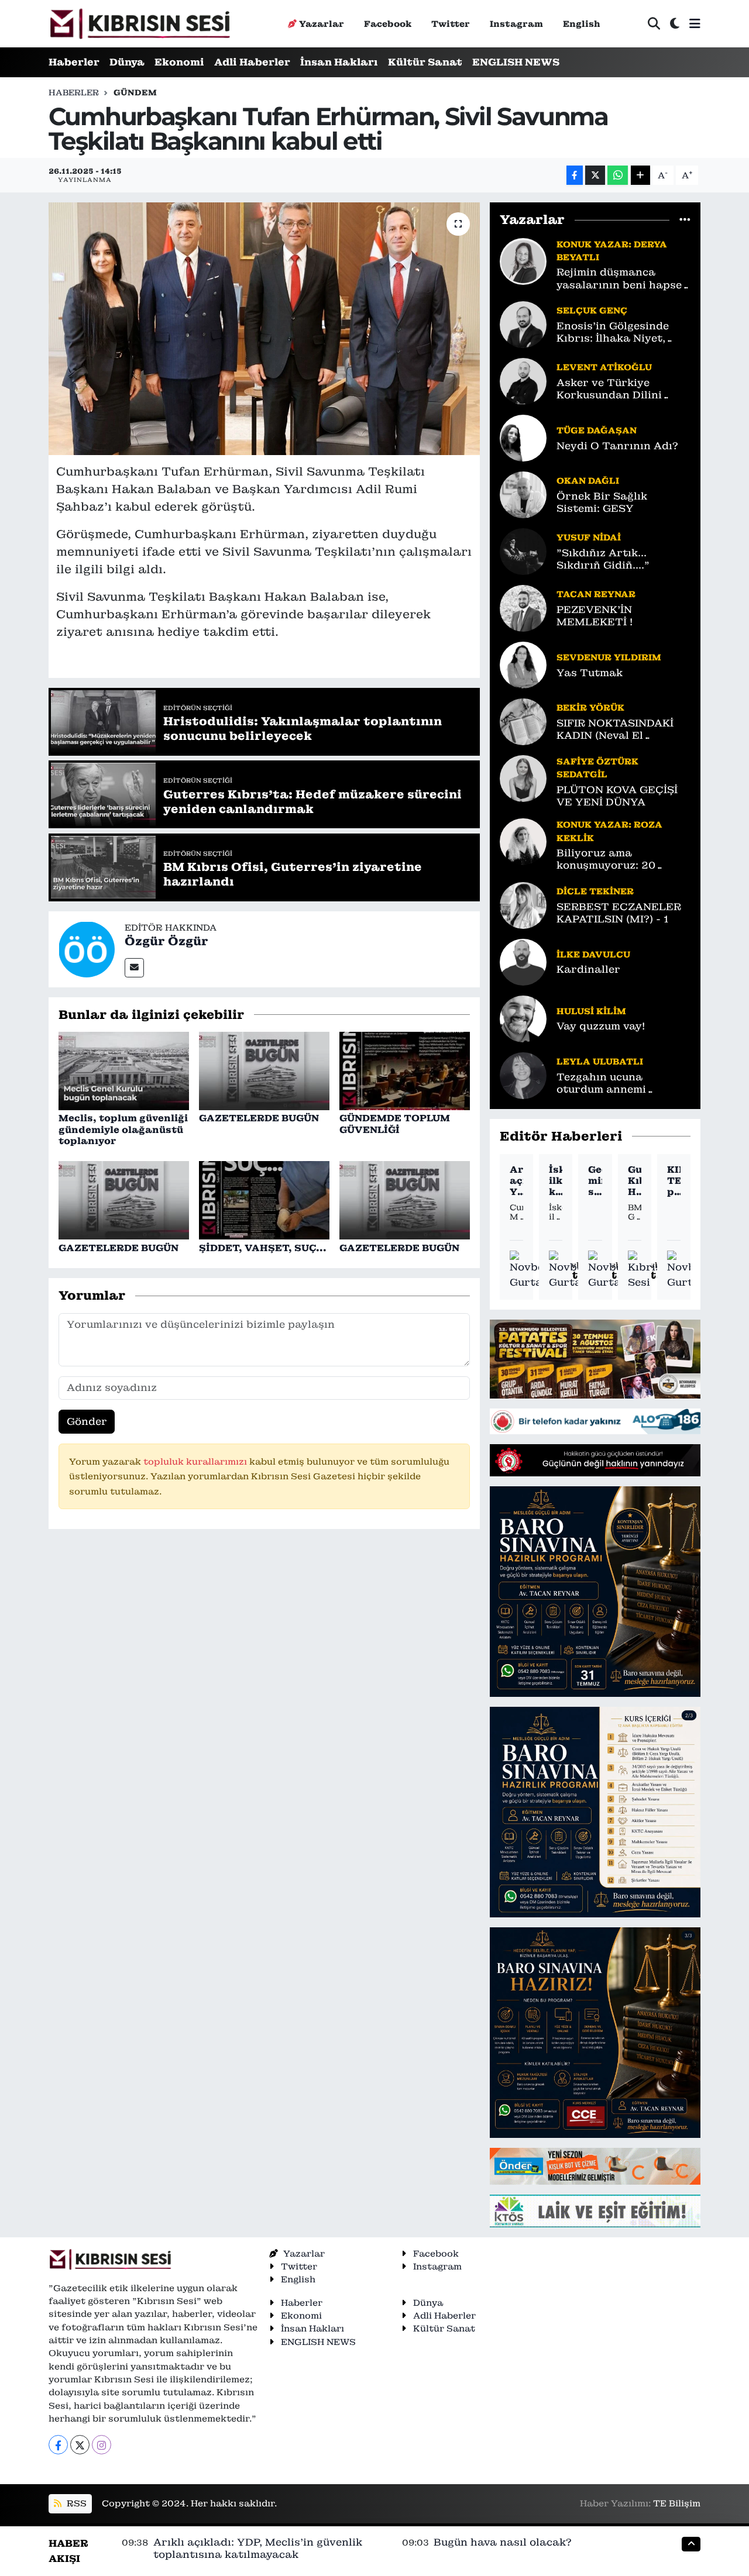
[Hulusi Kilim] (523, 1018)
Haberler (74, 62)
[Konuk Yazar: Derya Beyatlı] (523, 260)
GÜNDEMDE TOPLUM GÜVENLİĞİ (395, 1124)
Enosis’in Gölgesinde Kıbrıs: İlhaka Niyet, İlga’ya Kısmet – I (613, 333)
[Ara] (654, 24)
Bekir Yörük (590, 707)
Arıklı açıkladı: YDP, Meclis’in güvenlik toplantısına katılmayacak (516, 1181)
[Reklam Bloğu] (595, 1358)
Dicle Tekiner (595, 891)
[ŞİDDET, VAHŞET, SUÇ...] (264, 1200)
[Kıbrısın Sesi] (140, 24)
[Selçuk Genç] (523, 323)
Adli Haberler (252, 62)
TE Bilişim (677, 2503)
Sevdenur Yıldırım (609, 657)
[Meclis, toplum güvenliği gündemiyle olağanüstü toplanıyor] (124, 1070)
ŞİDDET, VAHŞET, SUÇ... (263, 1248)
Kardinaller (588, 970)
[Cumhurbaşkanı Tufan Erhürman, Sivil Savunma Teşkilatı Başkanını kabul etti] (264, 329)
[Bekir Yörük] (523, 721)
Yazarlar (322, 24)
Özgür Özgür (166, 941)
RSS (75, 2503)
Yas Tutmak (590, 673)
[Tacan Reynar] (523, 607)
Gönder (87, 1421)
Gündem (135, 92)
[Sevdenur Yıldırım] (523, 664)
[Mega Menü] (695, 23)
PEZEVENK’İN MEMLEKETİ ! (595, 616)
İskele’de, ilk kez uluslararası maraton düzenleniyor (556, 1181)
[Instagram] (102, 2445)
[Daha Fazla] (640, 175)
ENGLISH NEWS (516, 62)
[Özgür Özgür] (87, 948)
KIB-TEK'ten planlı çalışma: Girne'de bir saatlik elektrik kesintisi (674, 1181)
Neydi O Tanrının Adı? (617, 446)
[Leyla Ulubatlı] (523, 1075)
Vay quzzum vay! (601, 1026)
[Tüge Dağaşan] (523, 437)
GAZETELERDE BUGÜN (259, 1118)
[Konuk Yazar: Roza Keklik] (523, 841)
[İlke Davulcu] (523, 961)
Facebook (388, 24)
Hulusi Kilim (591, 1011)
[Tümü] (685, 220)
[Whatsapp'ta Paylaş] (618, 175)
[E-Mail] (134, 968)
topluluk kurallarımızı (196, 1461)
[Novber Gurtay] (530, 1270)
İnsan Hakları (339, 62)
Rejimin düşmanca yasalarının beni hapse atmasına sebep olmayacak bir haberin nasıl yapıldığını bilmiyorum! (619, 279)
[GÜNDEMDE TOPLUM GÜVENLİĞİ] (405, 1070)
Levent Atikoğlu (604, 367)
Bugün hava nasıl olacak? (503, 2542)
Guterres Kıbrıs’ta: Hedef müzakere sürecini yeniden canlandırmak (635, 1181)
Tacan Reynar (596, 594)
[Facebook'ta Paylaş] (575, 175)
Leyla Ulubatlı (600, 1061)
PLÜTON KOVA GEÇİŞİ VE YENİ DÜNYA (617, 796)
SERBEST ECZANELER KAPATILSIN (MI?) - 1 (619, 913)
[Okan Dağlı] (523, 494)
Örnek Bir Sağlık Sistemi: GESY (602, 502)
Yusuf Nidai (589, 537)
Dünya (127, 62)
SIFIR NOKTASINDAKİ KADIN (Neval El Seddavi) (615, 730)
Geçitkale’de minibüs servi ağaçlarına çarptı (595, 1181)
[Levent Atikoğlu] (523, 380)
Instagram (516, 24)
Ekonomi (179, 62)
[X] (80, 2445)
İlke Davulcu (593, 954)
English (582, 24)
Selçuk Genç (592, 310)
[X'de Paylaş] (595, 175)
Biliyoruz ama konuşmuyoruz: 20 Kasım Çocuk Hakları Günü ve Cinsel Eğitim (616, 860)
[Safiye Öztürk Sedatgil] (523, 777)
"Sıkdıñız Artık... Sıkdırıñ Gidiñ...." (603, 559)
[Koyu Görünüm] (675, 24)
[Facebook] (58, 2445)
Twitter (451, 24)
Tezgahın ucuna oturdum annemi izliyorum (601, 1084)
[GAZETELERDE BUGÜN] (264, 1070)
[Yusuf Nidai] (523, 550)
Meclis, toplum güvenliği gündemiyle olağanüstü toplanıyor (123, 1129)
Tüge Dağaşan (597, 430)
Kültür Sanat (425, 62)
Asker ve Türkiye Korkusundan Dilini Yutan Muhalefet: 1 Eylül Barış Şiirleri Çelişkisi (623, 389)
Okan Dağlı (588, 481)
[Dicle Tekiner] (523, 904)
